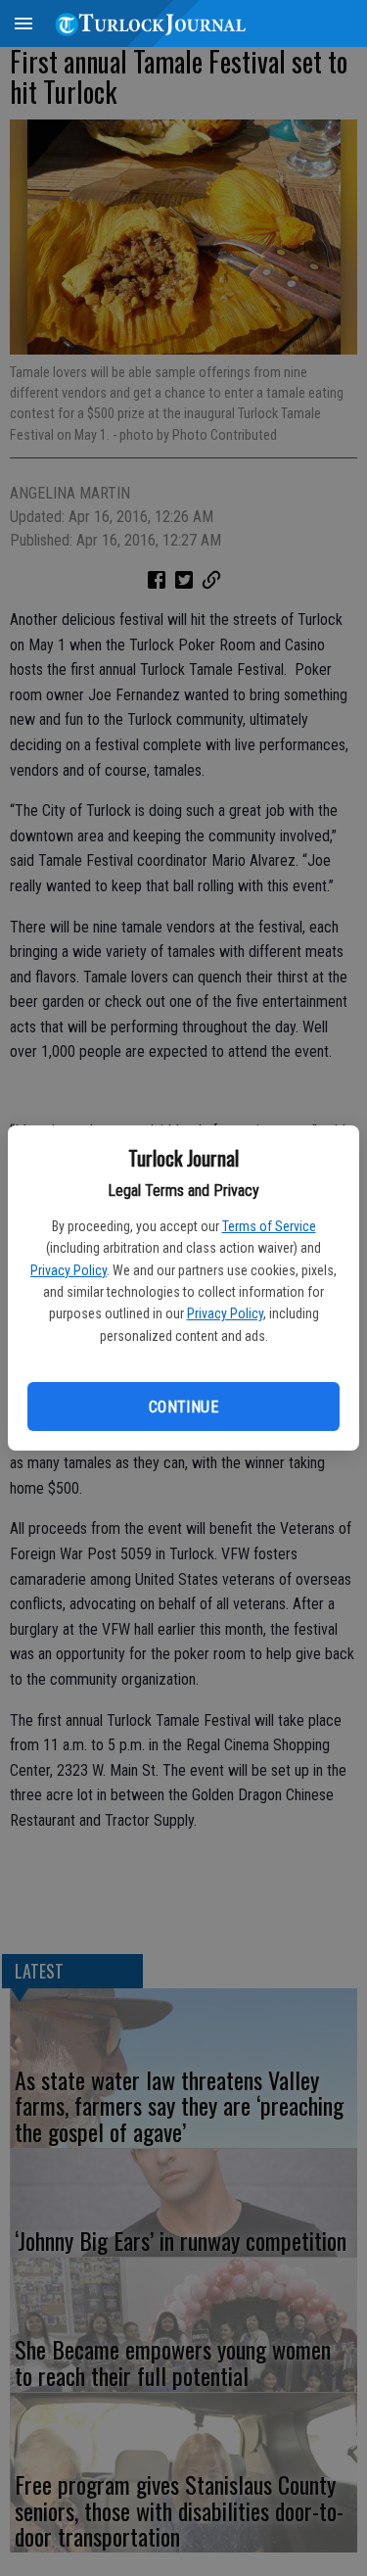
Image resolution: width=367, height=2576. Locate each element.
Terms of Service (269, 1226)
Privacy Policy (69, 1270)
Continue (183, 1407)
